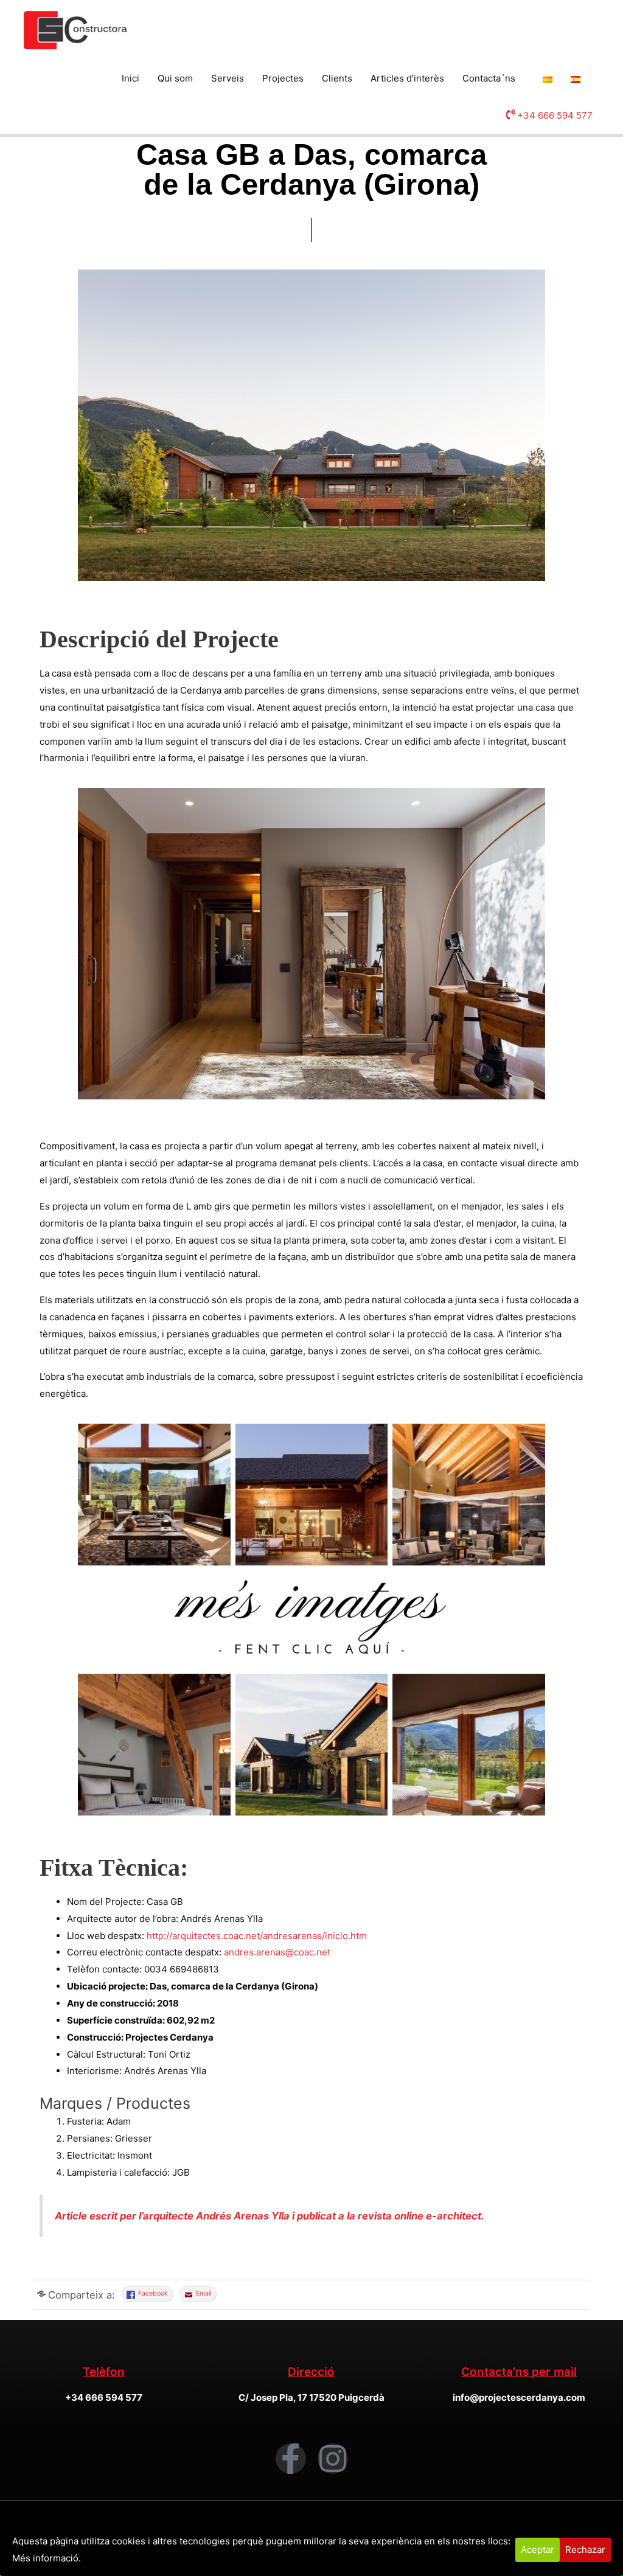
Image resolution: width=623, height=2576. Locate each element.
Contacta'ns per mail (519, 2372)
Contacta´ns (489, 78)
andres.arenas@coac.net (277, 1952)
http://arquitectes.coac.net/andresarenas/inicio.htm (258, 1936)
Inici (131, 78)
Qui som (175, 78)
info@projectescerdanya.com (519, 2397)
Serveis (228, 78)
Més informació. (47, 2558)
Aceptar (538, 2550)
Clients (337, 78)
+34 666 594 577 (555, 115)
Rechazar (585, 2550)
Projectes (283, 78)
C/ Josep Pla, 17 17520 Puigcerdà (311, 2397)
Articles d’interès (407, 78)
